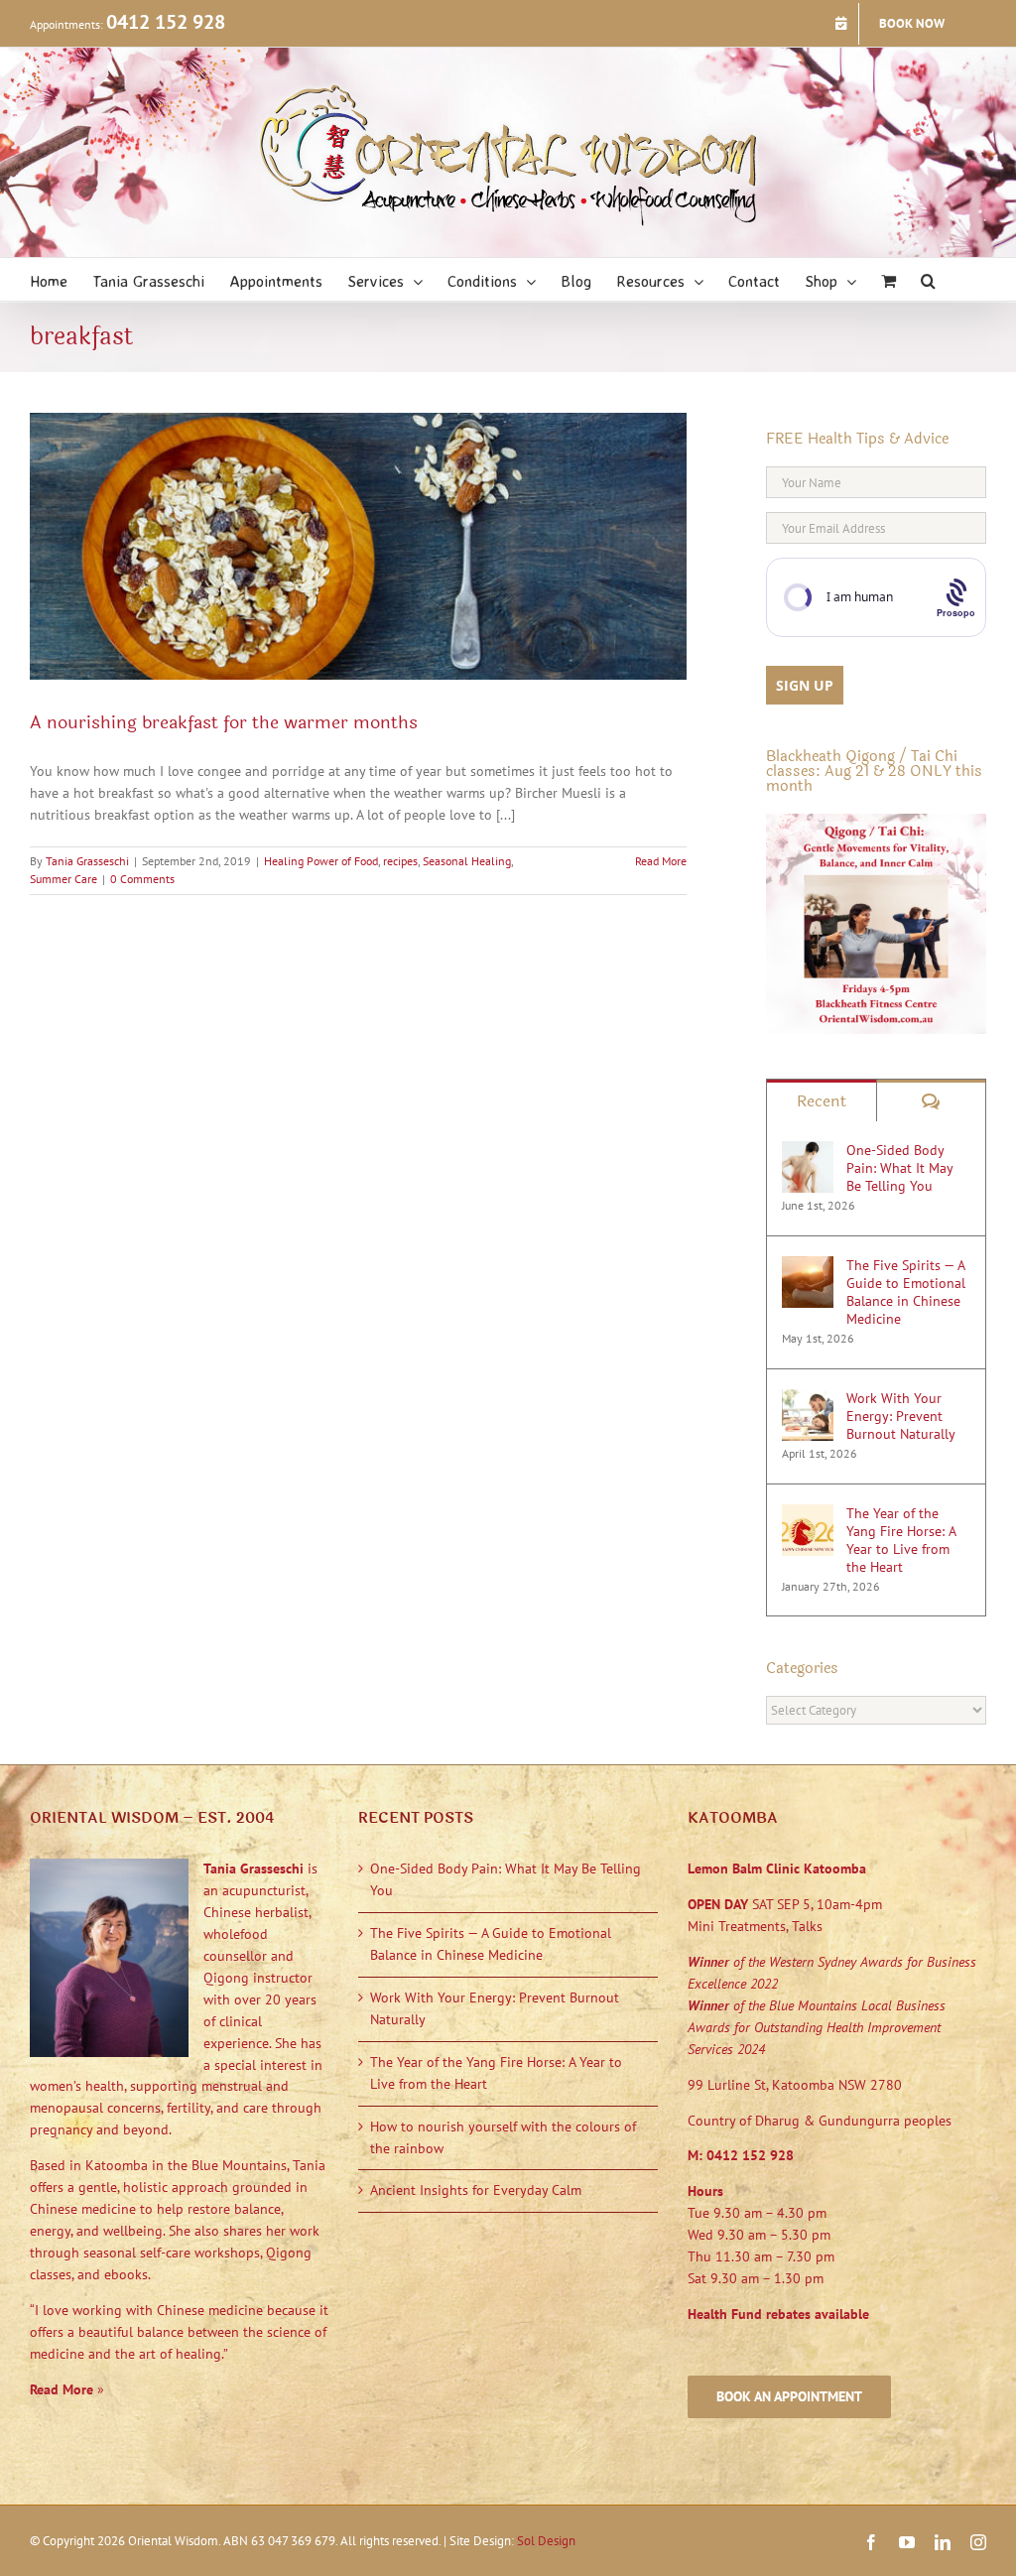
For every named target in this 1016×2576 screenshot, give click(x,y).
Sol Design (546, 2541)
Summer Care (63, 879)
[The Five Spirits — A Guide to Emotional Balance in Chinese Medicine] (808, 1266)
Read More (661, 861)
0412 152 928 (166, 22)
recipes (400, 861)
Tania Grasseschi (87, 861)
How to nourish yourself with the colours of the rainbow (503, 2137)
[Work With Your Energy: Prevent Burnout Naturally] (808, 1399)
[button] (928, 279)
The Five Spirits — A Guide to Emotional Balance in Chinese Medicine (906, 1292)
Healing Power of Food (321, 861)
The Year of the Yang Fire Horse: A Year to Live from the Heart (901, 1540)
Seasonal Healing (467, 861)
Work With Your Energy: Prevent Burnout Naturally (901, 1416)
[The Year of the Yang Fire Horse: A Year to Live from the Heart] (808, 1514)
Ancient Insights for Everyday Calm (476, 2190)
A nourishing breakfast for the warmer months (224, 722)
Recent (822, 1101)
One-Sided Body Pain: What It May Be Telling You (899, 1168)
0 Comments (142, 879)
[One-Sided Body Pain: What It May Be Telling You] (808, 1151)
